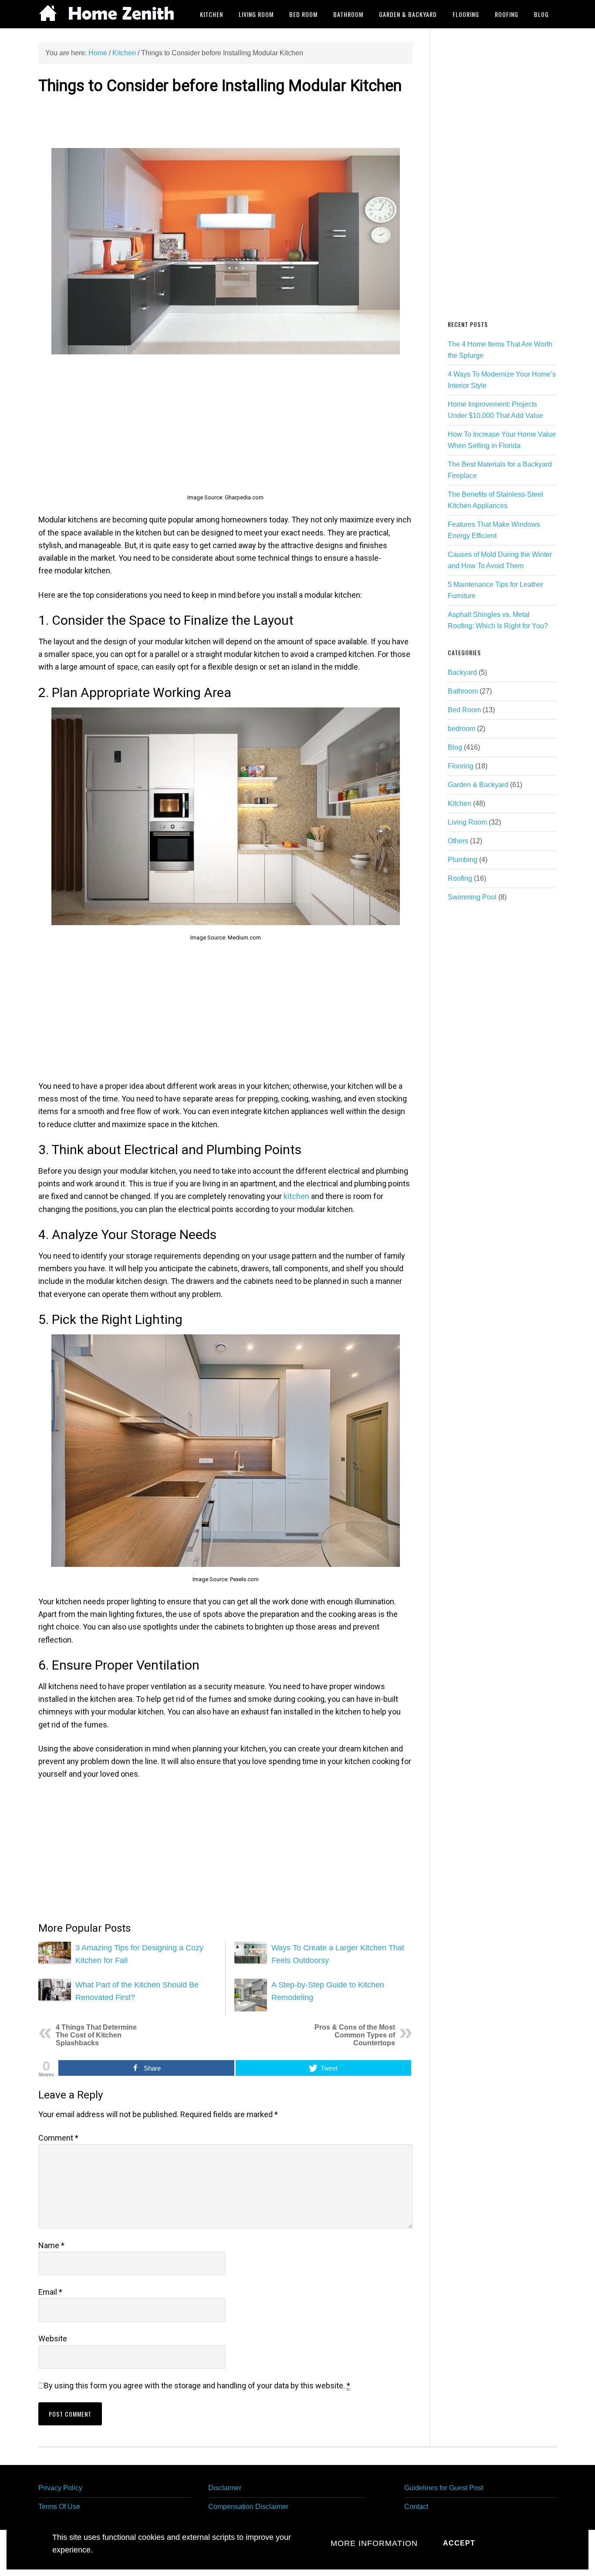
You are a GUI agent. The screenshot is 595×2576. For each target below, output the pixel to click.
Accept (459, 2543)
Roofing (460, 878)
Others (458, 841)
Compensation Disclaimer (248, 2507)
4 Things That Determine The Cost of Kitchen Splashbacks (96, 2035)
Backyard (462, 672)
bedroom (461, 729)
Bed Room (464, 710)
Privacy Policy (60, 2488)
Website (53, 2339)
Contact (416, 2507)
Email (50, 2292)
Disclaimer (225, 2488)
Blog (455, 747)
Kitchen (460, 803)
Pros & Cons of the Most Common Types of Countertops (355, 2035)
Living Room (467, 822)
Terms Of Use (59, 2507)
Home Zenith (108, 14)
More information (374, 2543)
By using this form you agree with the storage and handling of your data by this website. (197, 2386)
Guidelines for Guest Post (444, 2488)
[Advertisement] (226, 120)
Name (51, 2245)
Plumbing (463, 860)
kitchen (296, 1196)
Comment (58, 2138)
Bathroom (463, 691)
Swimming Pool (472, 897)
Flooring (461, 766)
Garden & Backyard (478, 785)
